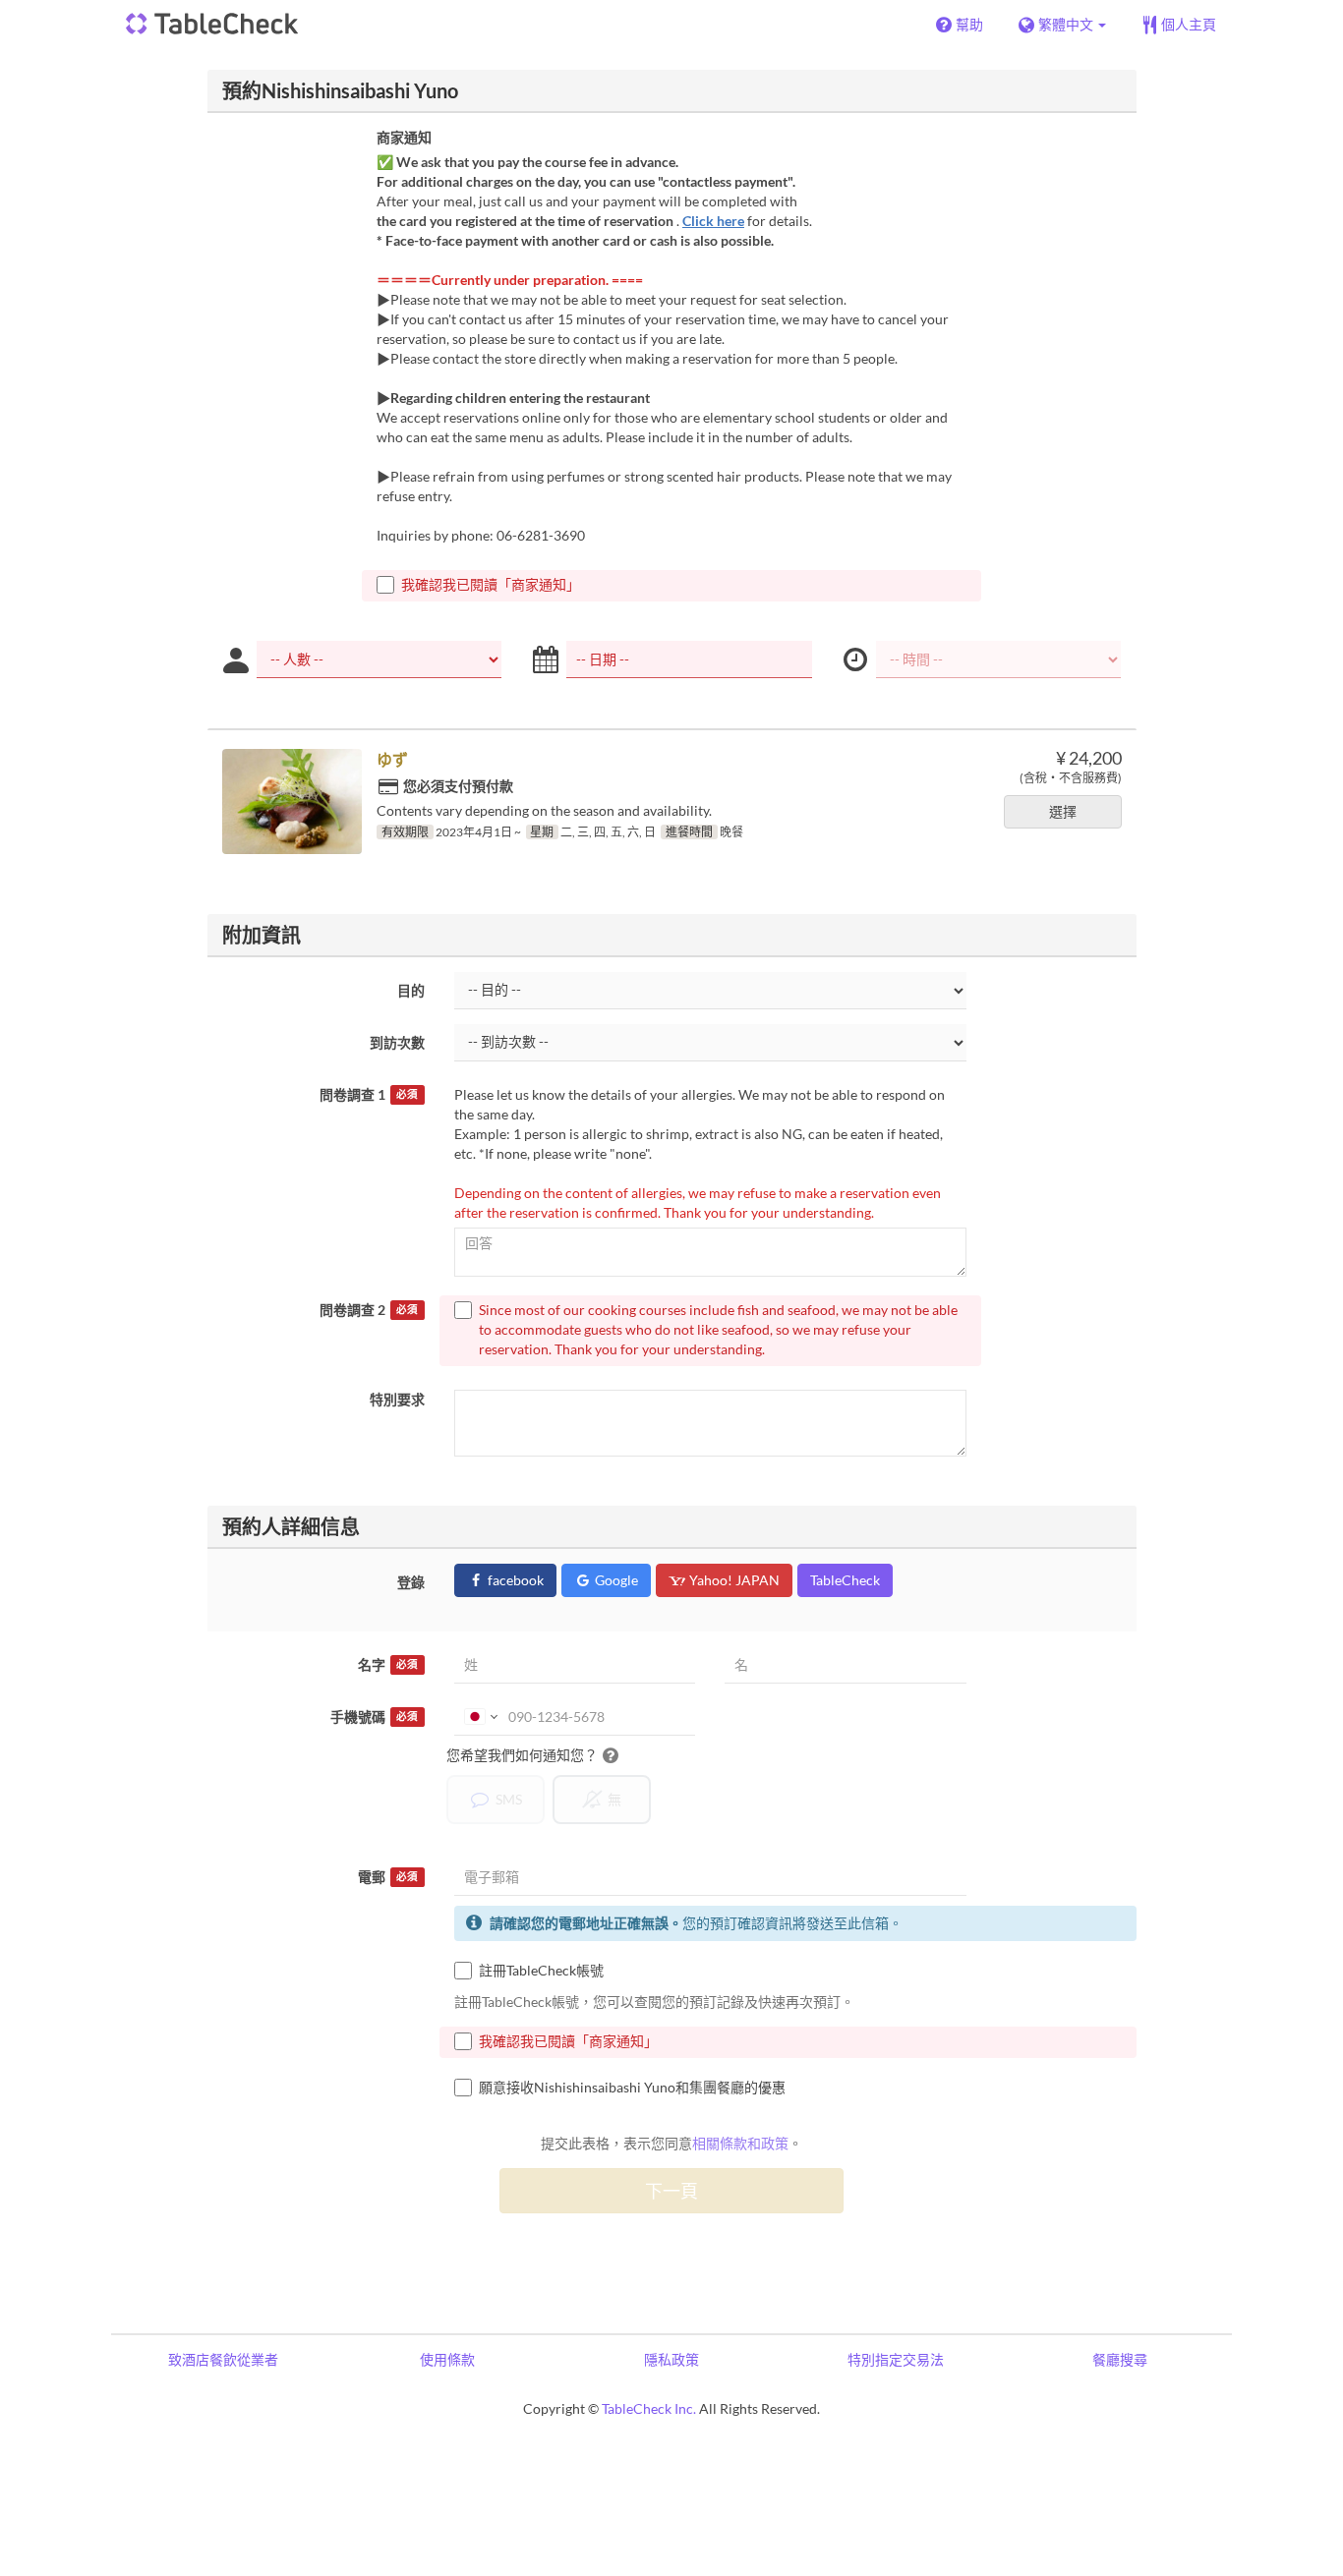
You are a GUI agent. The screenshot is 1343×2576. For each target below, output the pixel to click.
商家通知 (404, 137)
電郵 (388, 1877)
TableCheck (845, 1580)
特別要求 (397, 1399)
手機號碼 (374, 1717)
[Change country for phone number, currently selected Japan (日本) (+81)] (479, 1717)
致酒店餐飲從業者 (223, 2359)
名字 (388, 1664)
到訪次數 (397, 1042)
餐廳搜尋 (1120, 2359)
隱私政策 (671, 2359)
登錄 (411, 1582)
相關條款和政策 (740, 2143)
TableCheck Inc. (649, 2408)
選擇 (1063, 811)
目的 (411, 990)
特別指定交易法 (896, 2359)
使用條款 (447, 2359)
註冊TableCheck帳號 (541, 1970)
